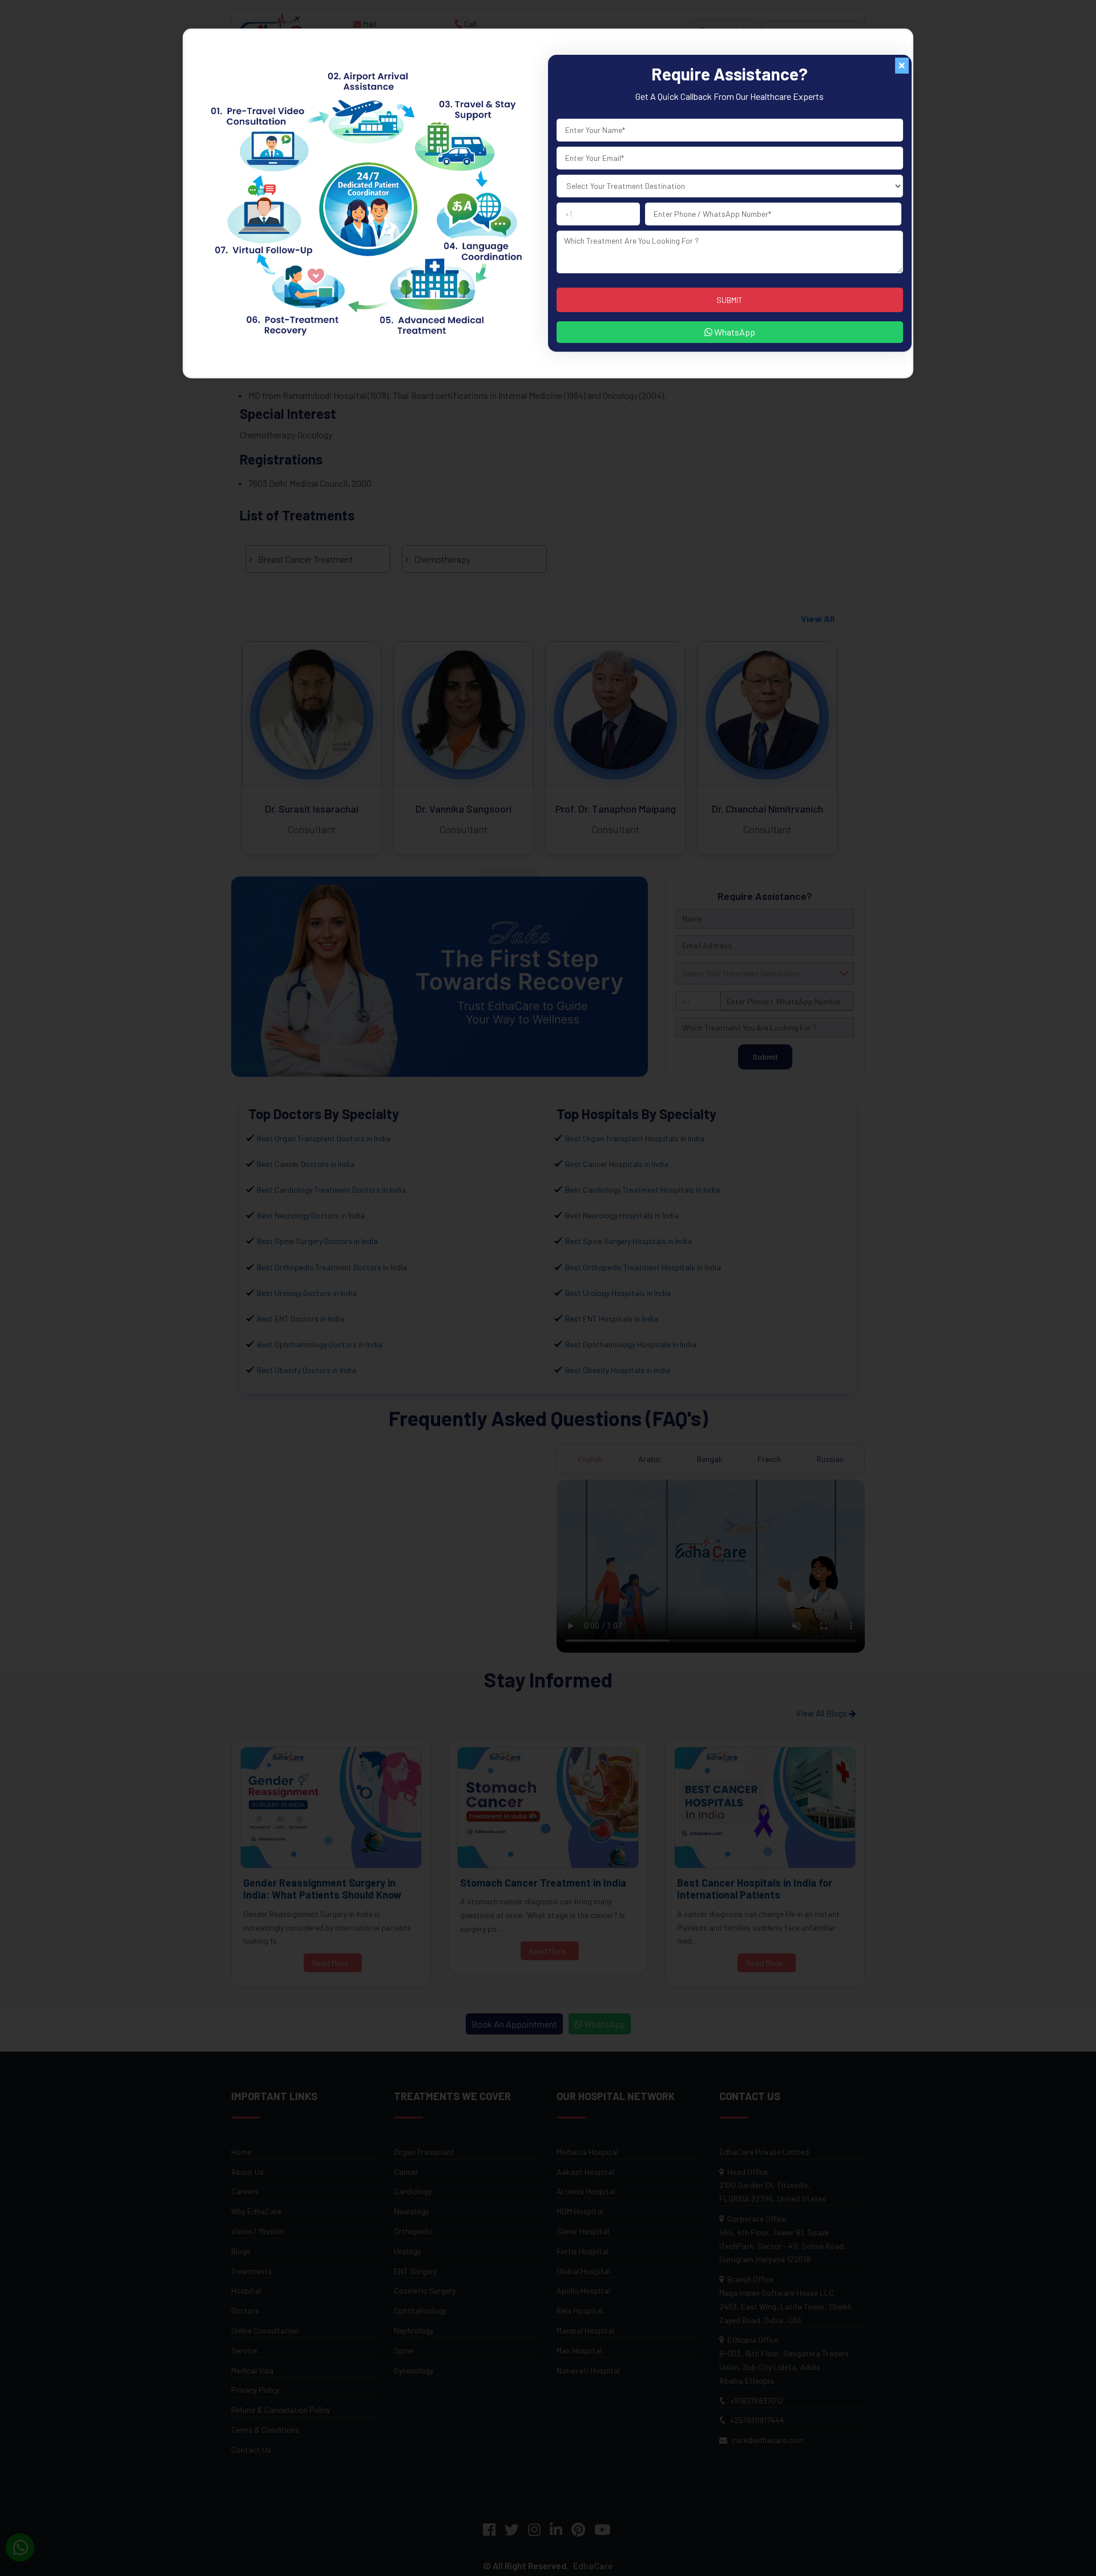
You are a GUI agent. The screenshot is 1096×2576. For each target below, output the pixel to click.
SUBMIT (730, 300)
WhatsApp (734, 332)
